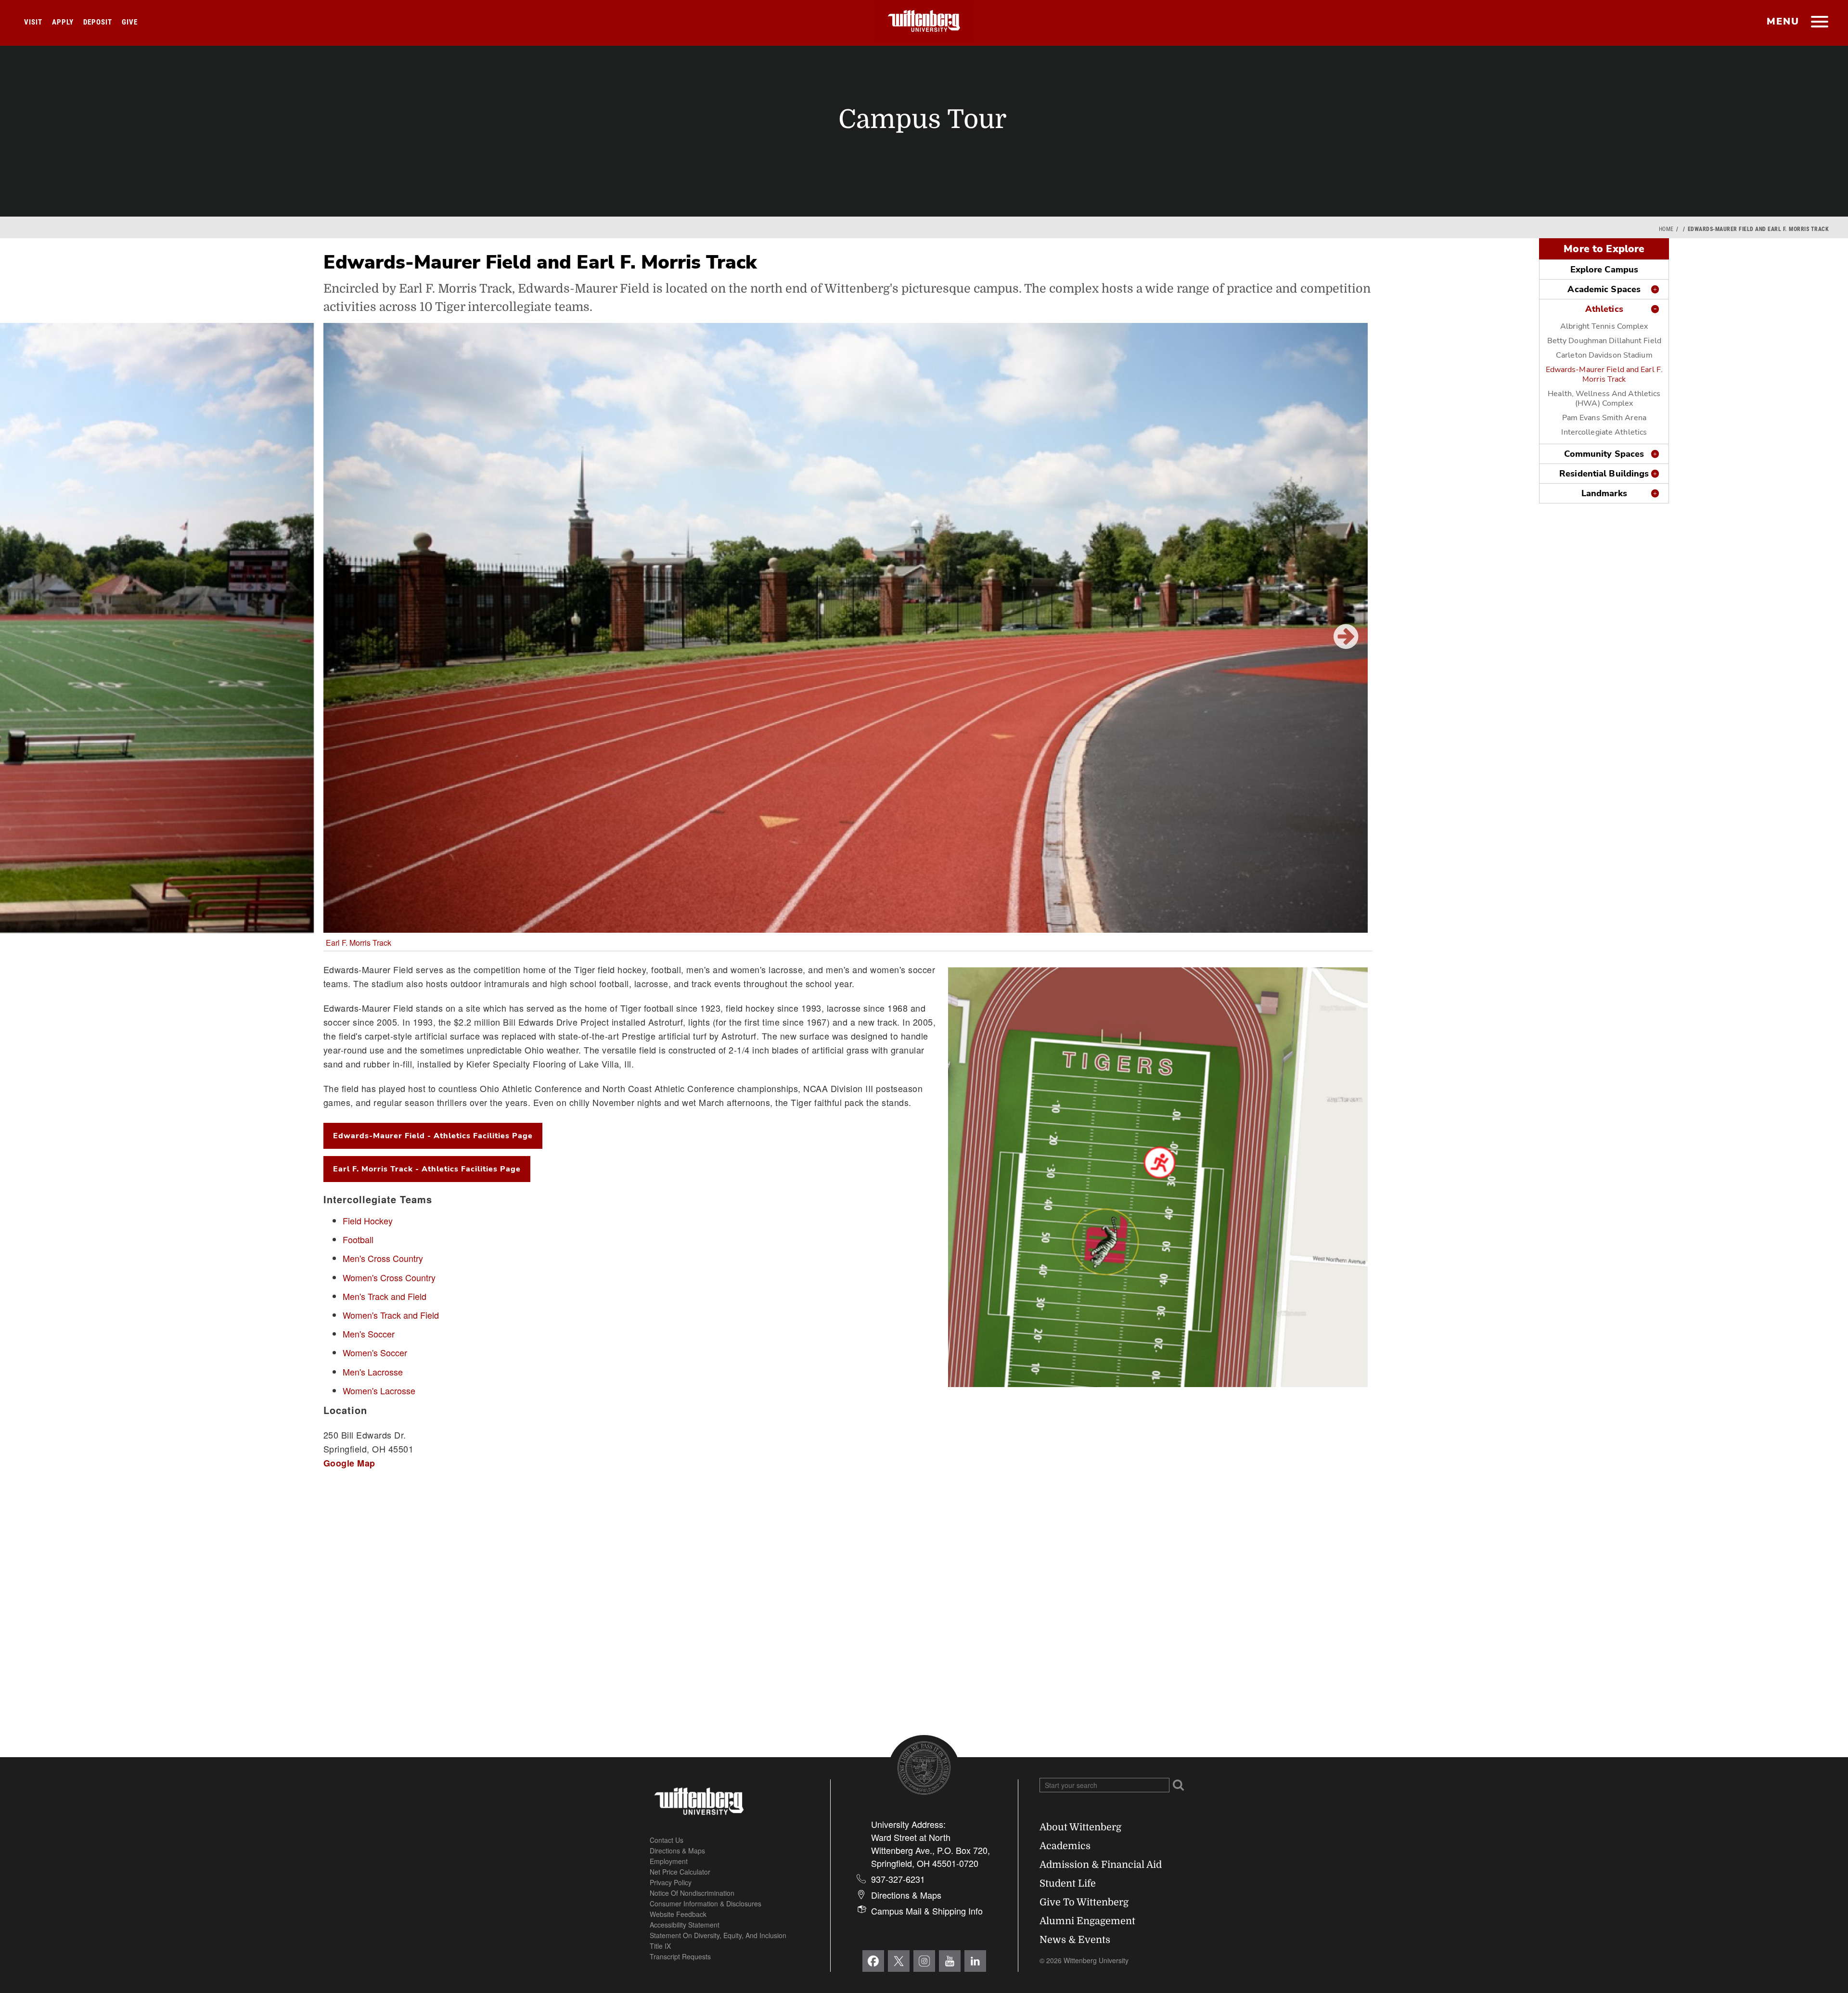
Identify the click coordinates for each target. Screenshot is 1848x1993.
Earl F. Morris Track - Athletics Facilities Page (427, 1169)
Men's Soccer (369, 1334)
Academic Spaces (1604, 289)
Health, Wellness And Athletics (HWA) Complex (1604, 399)
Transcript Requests (680, 1956)
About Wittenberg (1080, 1827)
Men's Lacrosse (373, 1372)
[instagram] (924, 1961)
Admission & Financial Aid (1101, 1865)
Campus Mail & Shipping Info (927, 1911)
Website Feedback (678, 1914)
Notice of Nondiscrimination (692, 1893)
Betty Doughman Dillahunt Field (1604, 341)
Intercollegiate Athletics (1604, 432)
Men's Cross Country (383, 1258)
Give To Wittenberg (1084, 1902)
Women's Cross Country (389, 1277)
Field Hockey (368, 1221)
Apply (63, 22)
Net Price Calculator (680, 1872)
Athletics (1604, 309)
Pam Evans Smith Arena (1604, 418)
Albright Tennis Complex (1604, 326)
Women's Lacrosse (379, 1390)
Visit (33, 22)
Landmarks (1604, 493)
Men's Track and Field (385, 1296)
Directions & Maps (677, 1851)
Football (358, 1239)
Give (130, 22)
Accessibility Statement (685, 1925)
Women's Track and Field (391, 1315)
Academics (1065, 1846)
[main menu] (1819, 23)
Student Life (1068, 1884)
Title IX (660, 1946)
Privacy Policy (671, 1882)
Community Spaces (1604, 454)
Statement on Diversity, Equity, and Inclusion (718, 1935)
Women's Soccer (375, 1352)
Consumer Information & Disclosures (706, 1903)
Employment (669, 1861)
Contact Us (667, 1840)
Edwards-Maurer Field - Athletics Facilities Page (433, 1136)
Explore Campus (1604, 270)
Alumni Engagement (1087, 1921)
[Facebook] (873, 1961)
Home (1666, 229)
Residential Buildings (1604, 474)
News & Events (1075, 1940)
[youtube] (950, 1961)
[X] (899, 1961)
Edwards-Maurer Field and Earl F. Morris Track (1604, 374)
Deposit (98, 22)
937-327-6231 (898, 1879)
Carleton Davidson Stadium (1604, 355)
